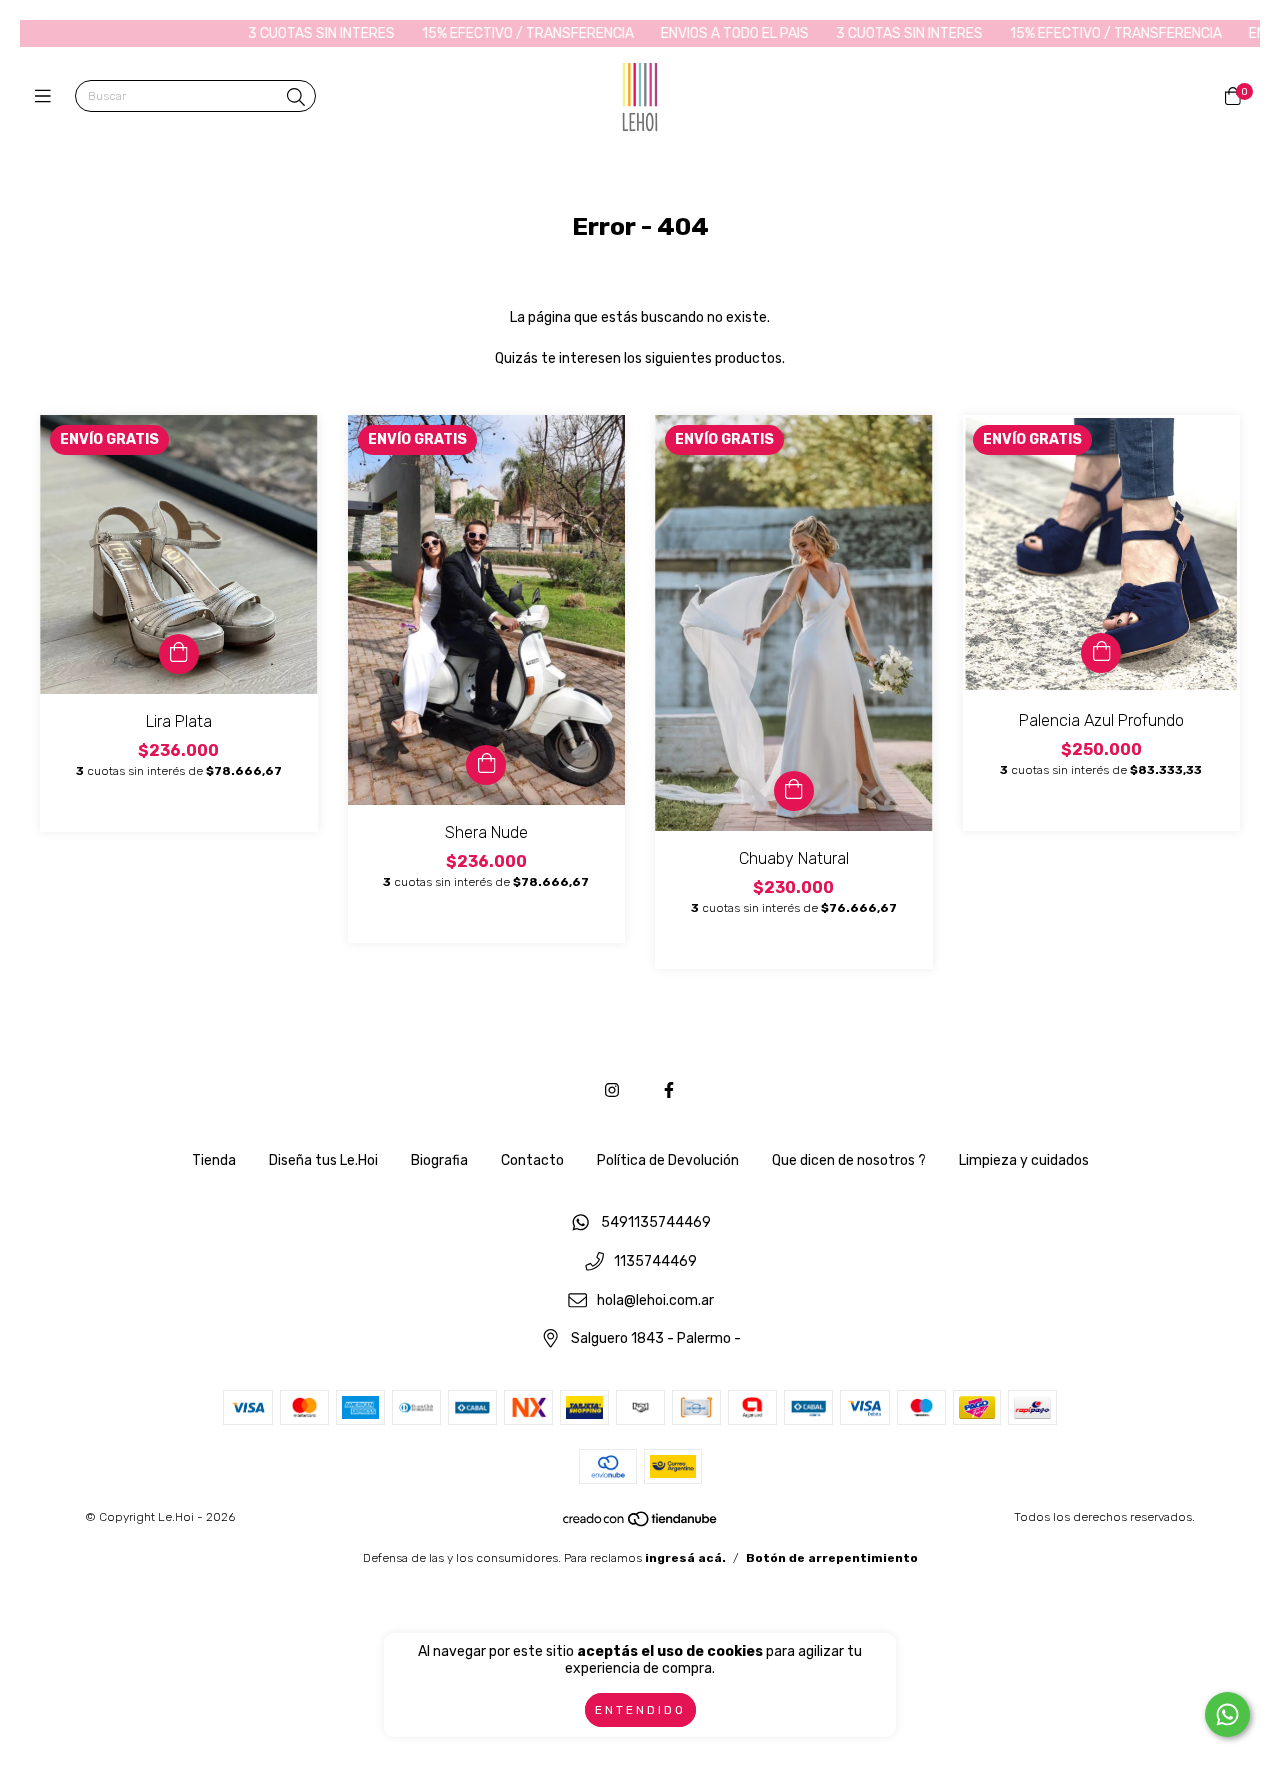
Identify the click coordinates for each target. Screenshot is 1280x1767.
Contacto (532, 1160)
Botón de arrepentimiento (832, 1558)
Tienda (214, 1160)
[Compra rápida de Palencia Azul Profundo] (1101, 653)
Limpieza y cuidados (1024, 1160)
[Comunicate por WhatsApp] (1227, 1714)
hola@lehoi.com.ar (655, 1300)
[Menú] (47, 97)
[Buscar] (296, 98)
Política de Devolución (668, 1160)
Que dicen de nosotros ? (849, 1160)
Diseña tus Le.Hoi (323, 1160)
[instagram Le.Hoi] (612, 1090)
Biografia (439, 1160)
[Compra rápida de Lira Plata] (179, 654)
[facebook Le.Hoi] (669, 1090)
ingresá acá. (685, 1558)
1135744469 (655, 1261)
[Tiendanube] (641, 1524)
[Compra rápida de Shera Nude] (486, 765)
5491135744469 (656, 1223)
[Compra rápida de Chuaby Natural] (794, 791)
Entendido (640, 1710)
